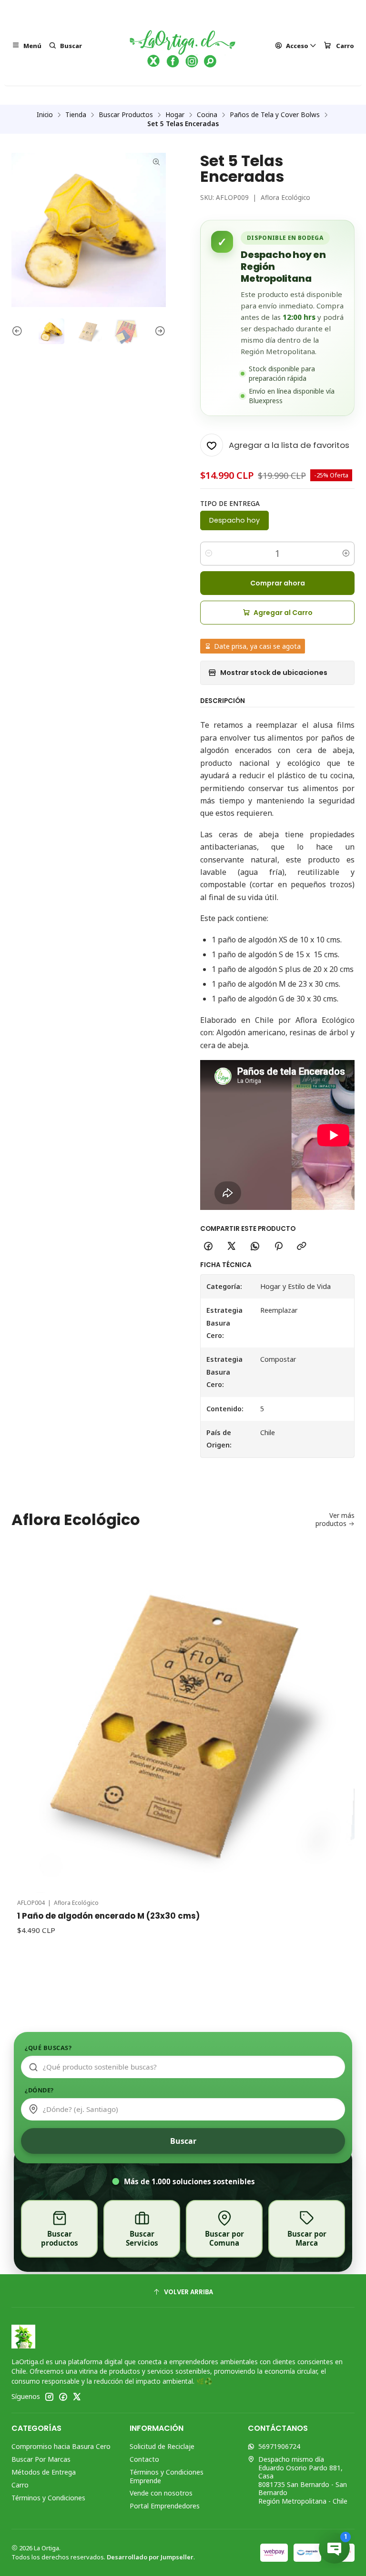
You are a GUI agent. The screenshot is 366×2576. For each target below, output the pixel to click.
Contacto (144, 2459)
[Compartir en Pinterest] (278, 1247)
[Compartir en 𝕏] (232, 1247)
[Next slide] (159, 331)
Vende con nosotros (161, 2493)
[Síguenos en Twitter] (77, 2397)
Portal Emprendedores (165, 2506)
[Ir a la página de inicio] (183, 46)
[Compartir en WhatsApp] (255, 1247)
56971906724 (279, 2446)
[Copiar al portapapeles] (302, 1247)
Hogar (175, 115)
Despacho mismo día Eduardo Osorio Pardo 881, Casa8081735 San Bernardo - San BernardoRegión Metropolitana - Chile (303, 2480)
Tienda (76, 115)
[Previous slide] (19, 331)
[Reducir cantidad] (209, 554)
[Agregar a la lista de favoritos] (337, 1709)
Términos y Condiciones (48, 2498)
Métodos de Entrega (44, 2472)
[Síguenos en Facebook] (63, 2397)
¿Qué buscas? (48, 2048)
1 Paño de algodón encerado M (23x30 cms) (108, 1916)
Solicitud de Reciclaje (162, 2446)
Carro (20, 2485)
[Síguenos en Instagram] (49, 2397)
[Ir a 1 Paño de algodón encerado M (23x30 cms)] (183, 1722)
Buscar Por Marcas (41, 2459)
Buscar (183, 2141)
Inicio (45, 115)
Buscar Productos (126, 115)
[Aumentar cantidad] (346, 554)
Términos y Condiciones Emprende (167, 2476)
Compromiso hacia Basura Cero (61, 2446)
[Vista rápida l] (337, 1734)
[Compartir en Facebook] (208, 1247)
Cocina (207, 115)
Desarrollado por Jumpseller (150, 2557)
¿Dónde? (39, 2090)
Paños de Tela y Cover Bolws (275, 115)
